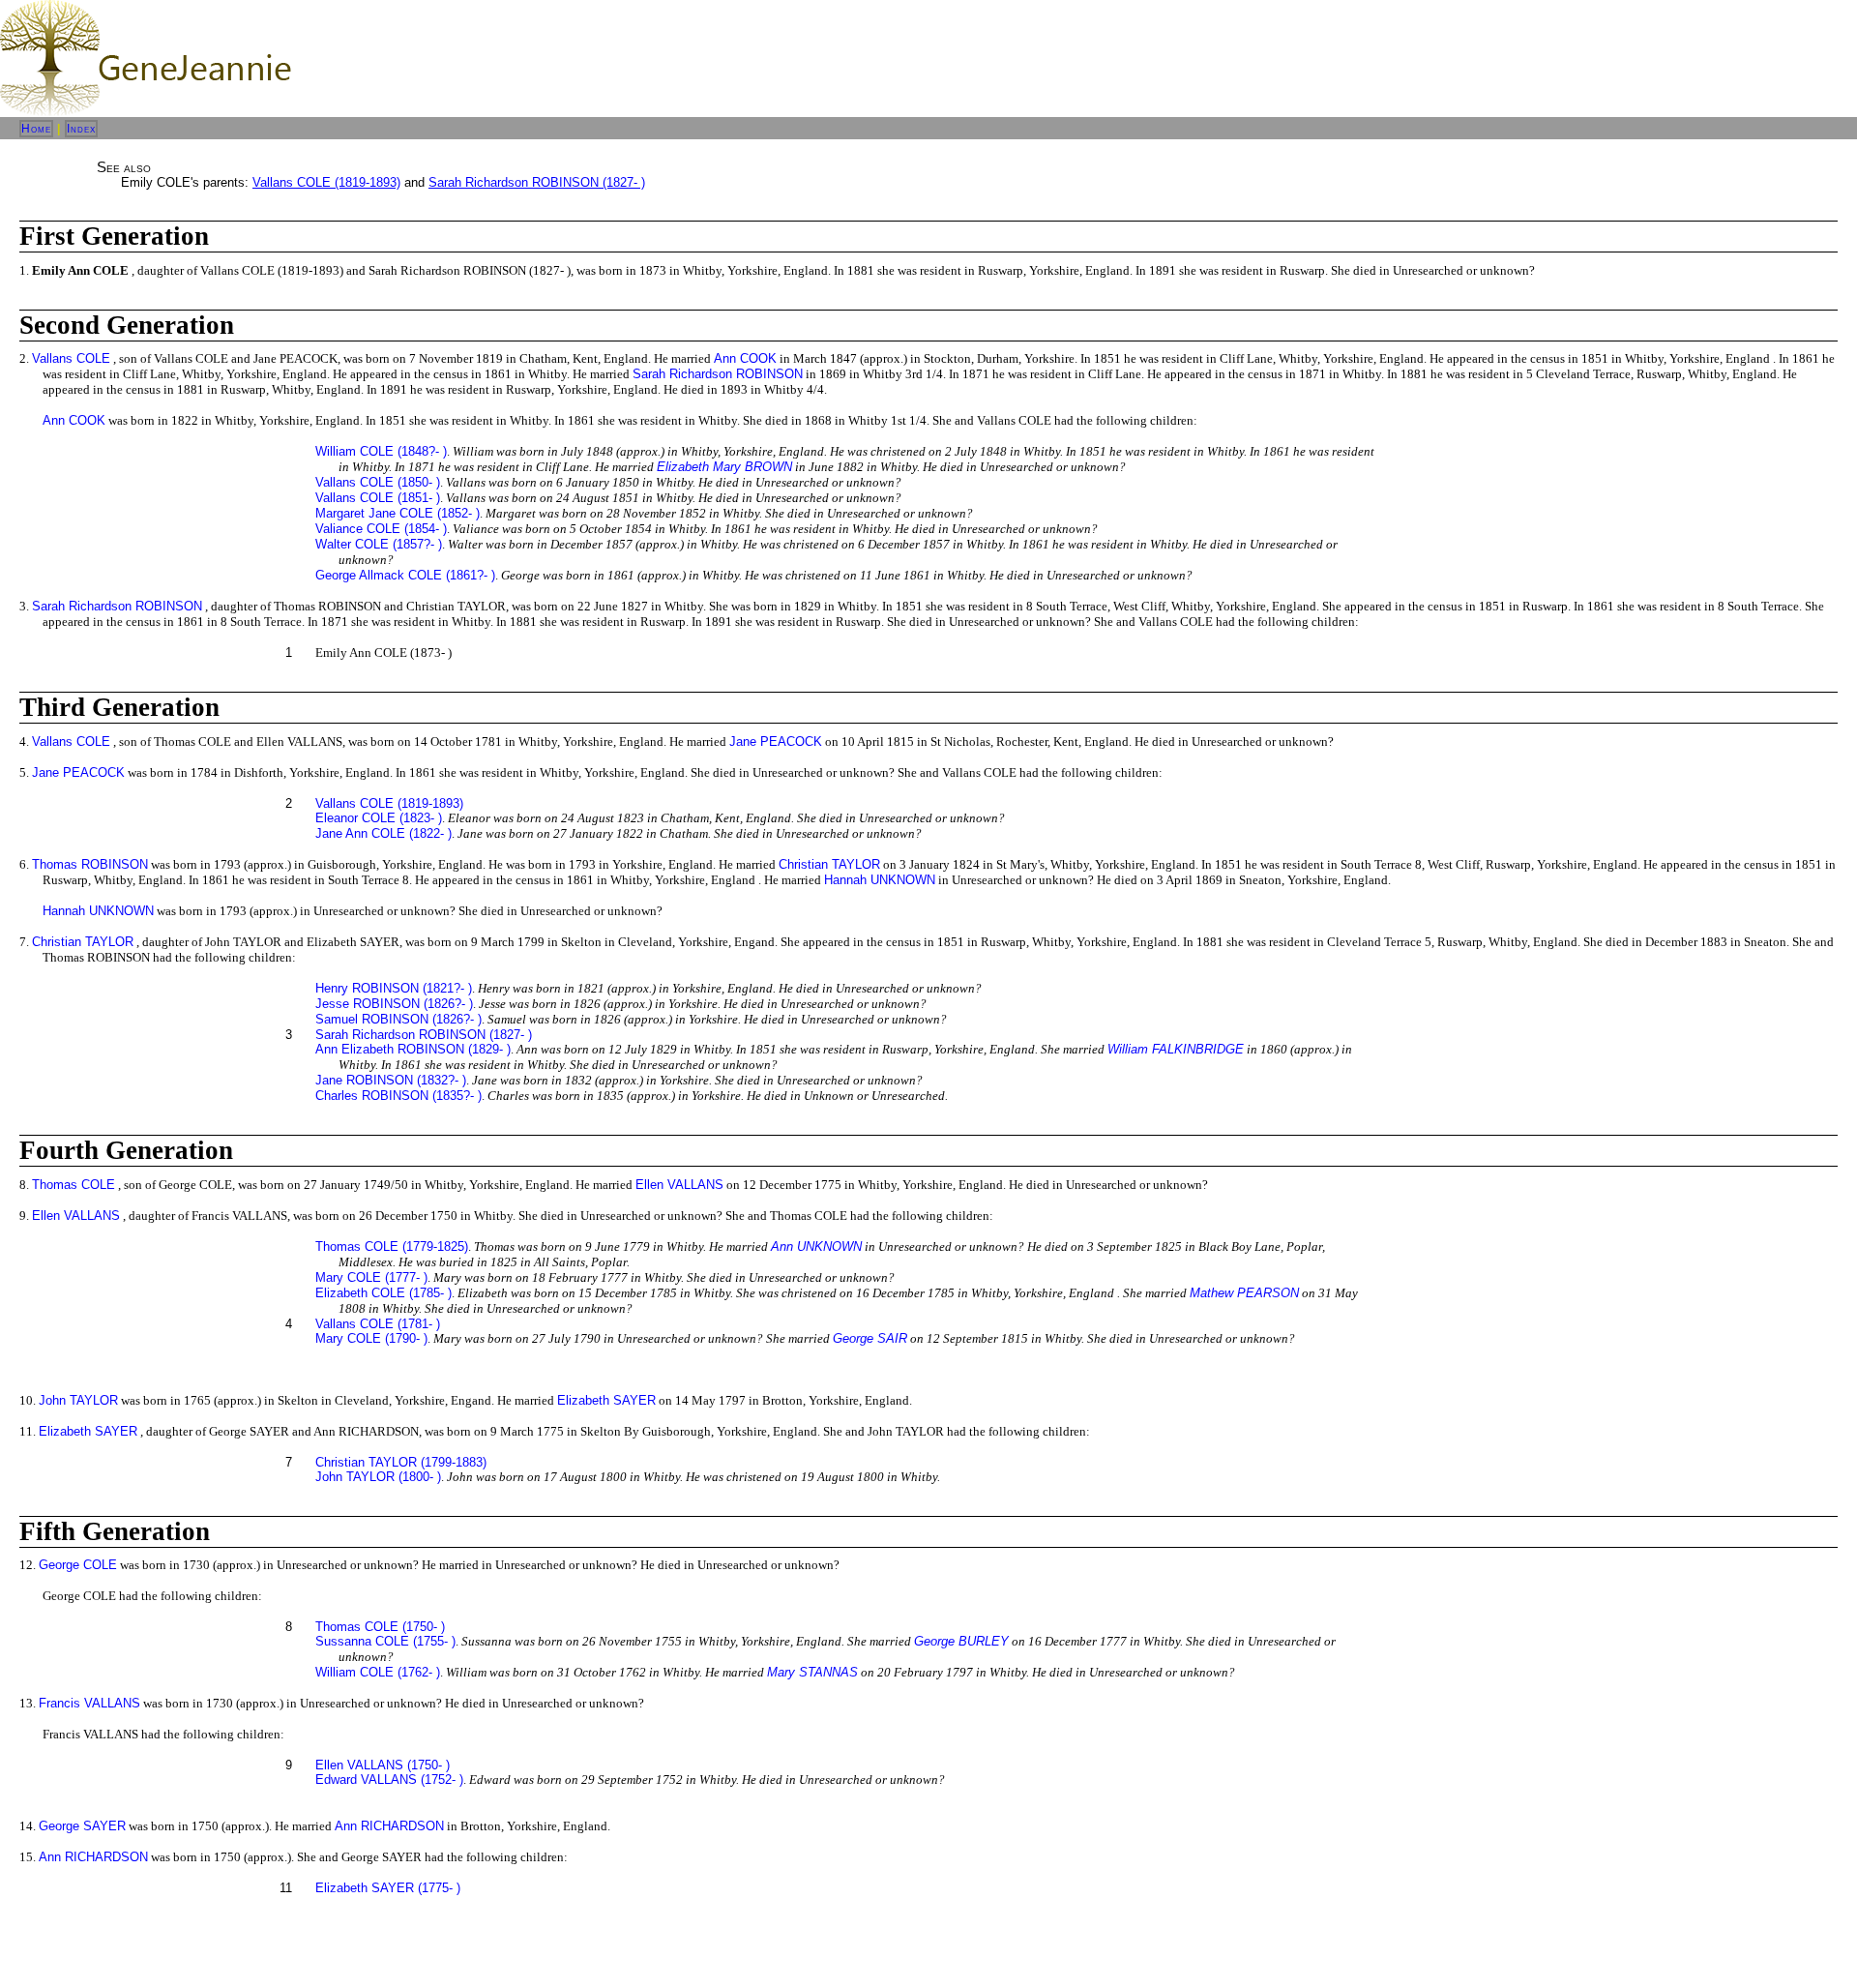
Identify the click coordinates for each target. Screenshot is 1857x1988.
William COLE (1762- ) (378, 1672)
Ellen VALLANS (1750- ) (383, 1765)
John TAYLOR (78, 1400)
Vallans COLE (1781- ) (378, 1324)
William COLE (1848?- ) (381, 451)
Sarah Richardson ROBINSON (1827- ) (537, 182)
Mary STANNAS (812, 1672)
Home (36, 129)
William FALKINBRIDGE (1176, 1049)
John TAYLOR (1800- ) (378, 1477)
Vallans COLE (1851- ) (378, 498)
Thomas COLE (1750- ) (380, 1627)
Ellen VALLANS (679, 1185)
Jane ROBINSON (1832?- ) (391, 1080)
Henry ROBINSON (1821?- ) (394, 988)
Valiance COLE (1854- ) (381, 529)
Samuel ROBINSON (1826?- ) (398, 1019)
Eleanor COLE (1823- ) (379, 818)
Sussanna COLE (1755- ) (385, 1641)
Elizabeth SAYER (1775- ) (388, 1888)
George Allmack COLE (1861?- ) (405, 575)
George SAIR (870, 1338)
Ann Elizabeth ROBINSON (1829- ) (413, 1049)
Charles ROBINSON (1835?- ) (398, 1096)
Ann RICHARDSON (389, 1826)
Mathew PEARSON (1244, 1293)
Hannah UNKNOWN (880, 880)
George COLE (78, 1565)
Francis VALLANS (89, 1703)
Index (81, 129)
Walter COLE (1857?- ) (379, 544)
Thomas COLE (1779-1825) (392, 1246)
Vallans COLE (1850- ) (378, 482)
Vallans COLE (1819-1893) (326, 182)
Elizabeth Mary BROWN (724, 467)
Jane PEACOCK (776, 742)
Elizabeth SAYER (606, 1400)
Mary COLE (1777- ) (371, 1277)
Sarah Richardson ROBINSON (718, 374)
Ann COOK (745, 358)
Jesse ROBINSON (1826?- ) (394, 1004)
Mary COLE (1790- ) (371, 1338)
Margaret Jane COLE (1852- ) (398, 513)
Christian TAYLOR (829, 864)
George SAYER (82, 1826)
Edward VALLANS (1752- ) (389, 1780)
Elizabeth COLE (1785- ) (383, 1293)
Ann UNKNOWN (816, 1246)
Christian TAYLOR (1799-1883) (401, 1462)
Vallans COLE (71, 358)
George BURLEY (961, 1641)
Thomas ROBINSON (90, 864)
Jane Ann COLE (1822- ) (383, 833)
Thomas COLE (74, 1185)
